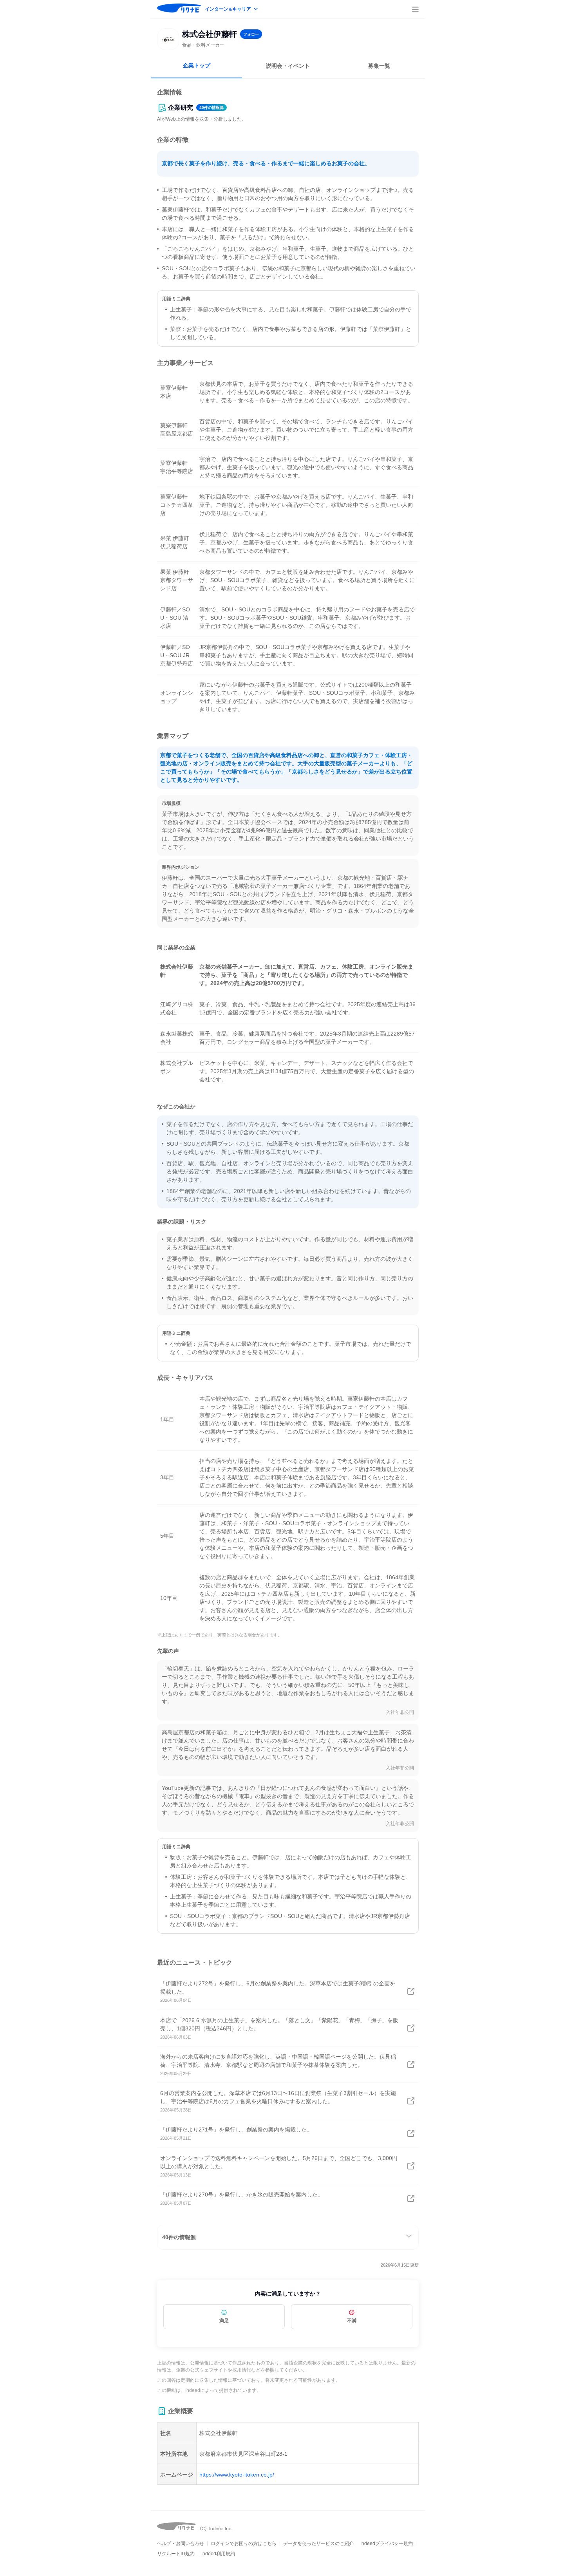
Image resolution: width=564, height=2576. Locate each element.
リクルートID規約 (176, 2554)
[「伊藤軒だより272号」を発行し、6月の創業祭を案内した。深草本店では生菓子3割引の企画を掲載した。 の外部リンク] (411, 1991)
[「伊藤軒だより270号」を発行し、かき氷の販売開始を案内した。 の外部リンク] (411, 2198)
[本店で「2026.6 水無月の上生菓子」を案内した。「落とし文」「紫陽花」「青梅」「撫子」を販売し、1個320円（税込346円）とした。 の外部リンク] (411, 2028)
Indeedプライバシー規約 (387, 2543)
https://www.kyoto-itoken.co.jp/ (237, 2475)
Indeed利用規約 (218, 2554)
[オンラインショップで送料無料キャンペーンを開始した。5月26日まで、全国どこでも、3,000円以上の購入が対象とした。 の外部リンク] (411, 2166)
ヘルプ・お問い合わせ (181, 2543)
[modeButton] (232, 10)
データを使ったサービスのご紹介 (318, 2543)
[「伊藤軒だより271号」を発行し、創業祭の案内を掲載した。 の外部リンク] (411, 2133)
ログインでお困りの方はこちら (244, 2543)
